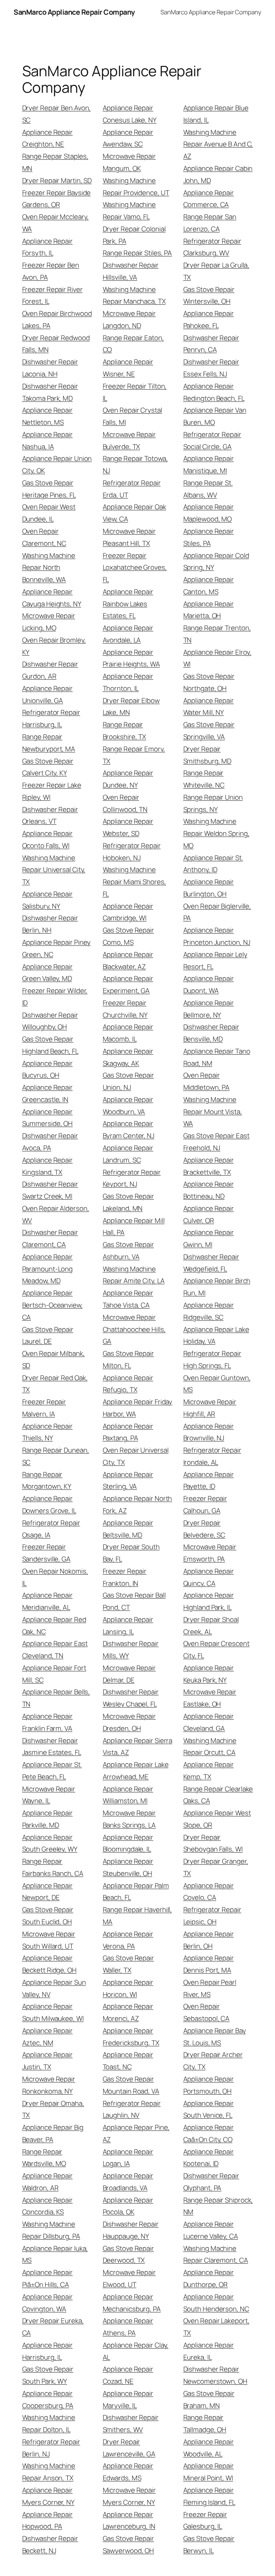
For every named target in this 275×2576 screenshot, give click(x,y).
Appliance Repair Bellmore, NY (209, 1009)
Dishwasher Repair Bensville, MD (211, 1033)
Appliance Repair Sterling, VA (128, 1480)
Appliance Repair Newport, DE (47, 1892)
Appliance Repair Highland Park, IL (209, 1601)
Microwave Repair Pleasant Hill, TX (129, 537)
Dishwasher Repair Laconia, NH (50, 368)
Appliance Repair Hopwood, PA (47, 2520)
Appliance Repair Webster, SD (128, 827)
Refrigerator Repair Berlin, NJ (51, 2448)
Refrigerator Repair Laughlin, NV (132, 2109)
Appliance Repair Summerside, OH (48, 1118)
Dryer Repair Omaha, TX (53, 2109)
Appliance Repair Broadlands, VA (128, 2182)
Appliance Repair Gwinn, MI (209, 1238)
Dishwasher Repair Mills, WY (131, 1650)
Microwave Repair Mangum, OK (129, 162)
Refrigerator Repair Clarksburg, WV (212, 247)
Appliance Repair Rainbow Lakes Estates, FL (128, 604)
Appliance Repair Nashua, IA (47, 440)
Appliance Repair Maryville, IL (128, 2399)
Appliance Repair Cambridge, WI (128, 912)
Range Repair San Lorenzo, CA (210, 223)
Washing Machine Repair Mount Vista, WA (213, 1112)
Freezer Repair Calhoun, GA (205, 1504)
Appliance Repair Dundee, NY (128, 779)
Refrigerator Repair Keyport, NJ (132, 1178)
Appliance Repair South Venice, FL (209, 2109)
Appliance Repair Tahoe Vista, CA (128, 1299)
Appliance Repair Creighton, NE (47, 138)
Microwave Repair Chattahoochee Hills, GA (134, 1329)
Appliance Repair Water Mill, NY (209, 707)
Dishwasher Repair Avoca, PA (50, 1142)
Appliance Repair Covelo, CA (209, 1892)
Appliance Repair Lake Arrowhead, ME (136, 1771)
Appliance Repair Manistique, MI (209, 464)
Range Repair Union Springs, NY (213, 803)
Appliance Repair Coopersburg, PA (48, 2399)
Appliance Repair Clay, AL (136, 2351)
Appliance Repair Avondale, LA (128, 634)
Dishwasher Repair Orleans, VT (50, 815)
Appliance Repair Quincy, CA (209, 1577)
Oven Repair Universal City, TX (136, 1456)
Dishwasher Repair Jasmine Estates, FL (52, 1747)
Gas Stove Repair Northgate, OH (209, 682)
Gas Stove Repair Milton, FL (128, 1359)
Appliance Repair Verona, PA (128, 1940)
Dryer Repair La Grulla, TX (216, 271)
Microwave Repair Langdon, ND (129, 319)
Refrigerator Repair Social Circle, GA (212, 440)
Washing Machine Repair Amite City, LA (134, 1275)
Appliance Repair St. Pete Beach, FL (52, 1771)
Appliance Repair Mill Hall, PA (134, 1227)
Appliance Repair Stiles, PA (209, 537)
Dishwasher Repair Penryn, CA (211, 344)
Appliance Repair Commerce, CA (209, 199)
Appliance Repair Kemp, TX (209, 1771)
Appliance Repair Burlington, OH (209, 888)
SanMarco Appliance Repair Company (74, 12)
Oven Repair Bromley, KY (54, 646)
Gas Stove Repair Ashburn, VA (128, 1251)
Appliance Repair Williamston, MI (128, 1795)
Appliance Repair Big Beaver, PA (53, 2133)
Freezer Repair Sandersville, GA (46, 1553)
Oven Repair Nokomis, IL (55, 1577)
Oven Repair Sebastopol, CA (207, 2012)
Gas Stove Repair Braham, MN (209, 2399)
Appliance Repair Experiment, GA (128, 984)
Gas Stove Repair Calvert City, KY (48, 767)
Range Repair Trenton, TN (217, 634)
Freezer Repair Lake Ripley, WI (52, 791)
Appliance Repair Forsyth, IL (47, 247)
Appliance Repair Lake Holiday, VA (216, 1335)
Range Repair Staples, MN (55, 162)
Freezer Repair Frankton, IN (125, 1577)
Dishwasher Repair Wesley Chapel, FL (131, 1698)
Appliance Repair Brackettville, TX (209, 1166)
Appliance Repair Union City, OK (57, 464)
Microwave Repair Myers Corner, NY (129, 2496)
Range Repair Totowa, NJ (135, 464)
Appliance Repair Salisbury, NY (47, 900)
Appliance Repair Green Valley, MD (47, 973)
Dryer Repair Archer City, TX (213, 2061)
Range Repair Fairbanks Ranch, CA (53, 1867)
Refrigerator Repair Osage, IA (51, 1529)
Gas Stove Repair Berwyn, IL (209, 2544)
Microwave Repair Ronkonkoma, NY (49, 2085)
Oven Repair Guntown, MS (217, 1384)
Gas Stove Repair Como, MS (128, 936)
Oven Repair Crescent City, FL (216, 1650)
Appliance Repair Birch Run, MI (217, 1287)
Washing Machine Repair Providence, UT (136, 187)
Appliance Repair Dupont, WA (209, 984)
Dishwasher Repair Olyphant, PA (211, 2182)
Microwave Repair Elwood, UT (129, 2278)
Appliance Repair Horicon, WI (128, 1988)
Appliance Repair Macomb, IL (128, 1033)
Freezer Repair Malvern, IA (44, 1408)
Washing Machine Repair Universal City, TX (54, 870)
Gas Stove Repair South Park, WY (48, 2375)
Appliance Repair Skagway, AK (128, 1057)
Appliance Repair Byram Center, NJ (129, 1130)
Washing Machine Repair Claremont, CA (216, 2254)
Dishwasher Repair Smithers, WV (131, 2423)
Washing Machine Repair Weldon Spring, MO (216, 833)
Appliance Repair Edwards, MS (128, 2472)
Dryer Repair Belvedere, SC (204, 1529)
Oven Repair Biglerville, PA (217, 912)
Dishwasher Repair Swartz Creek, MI (50, 1190)
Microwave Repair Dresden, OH (129, 1722)
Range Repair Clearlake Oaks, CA (218, 1795)
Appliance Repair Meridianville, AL (47, 1601)
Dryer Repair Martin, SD (57, 180)
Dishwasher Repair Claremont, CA (50, 1238)
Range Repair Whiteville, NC (204, 779)
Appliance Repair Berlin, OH (209, 1940)
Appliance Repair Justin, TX (47, 2061)
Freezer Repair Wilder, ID (55, 997)
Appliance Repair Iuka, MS (55, 2254)
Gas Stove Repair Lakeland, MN (128, 1202)
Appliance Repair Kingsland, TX (47, 1166)
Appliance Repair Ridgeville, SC (209, 1311)
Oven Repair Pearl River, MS (210, 1988)
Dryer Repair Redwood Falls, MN (56, 344)
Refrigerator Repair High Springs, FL (212, 1359)
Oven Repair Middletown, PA (207, 1081)
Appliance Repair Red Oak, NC (54, 1626)
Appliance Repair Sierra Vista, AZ (138, 1747)
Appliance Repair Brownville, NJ (209, 1432)
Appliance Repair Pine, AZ (136, 2133)
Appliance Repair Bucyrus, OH (47, 1069)
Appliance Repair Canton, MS (209, 586)
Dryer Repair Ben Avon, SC (57, 114)
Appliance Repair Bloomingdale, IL (128, 1843)
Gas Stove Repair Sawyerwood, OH (129, 2544)
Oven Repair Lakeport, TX (216, 2327)
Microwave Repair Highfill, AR (210, 1408)
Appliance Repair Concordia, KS (47, 2206)
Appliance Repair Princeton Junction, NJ (217, 936)
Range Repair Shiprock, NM (218, 2206)
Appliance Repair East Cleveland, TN (55, 1650)
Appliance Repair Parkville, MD (47, 1819)
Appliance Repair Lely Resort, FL (215, 960)
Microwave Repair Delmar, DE (129, 1674)
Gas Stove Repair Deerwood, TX (128, 2254)
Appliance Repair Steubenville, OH (128, 1867)
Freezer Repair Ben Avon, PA (51, 271)
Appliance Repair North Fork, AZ (137, 1504)
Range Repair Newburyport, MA (49, 743)
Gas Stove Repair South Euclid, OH (48, 1916)
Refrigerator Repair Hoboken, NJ (132, 852)
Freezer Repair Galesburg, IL (205, 2520)
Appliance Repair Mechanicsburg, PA (132, 2303)
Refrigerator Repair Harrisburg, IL (51, 718)
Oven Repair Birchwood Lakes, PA (57, 319)
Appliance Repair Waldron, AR (47, 2182)
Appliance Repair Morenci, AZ (128, 2012)
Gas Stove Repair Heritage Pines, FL (49, 489)
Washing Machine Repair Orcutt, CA (210, 1747)
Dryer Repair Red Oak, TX (55, 1384)
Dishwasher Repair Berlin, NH (50, 924)
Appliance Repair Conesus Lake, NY (130, 114)
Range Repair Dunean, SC (56, 1456)
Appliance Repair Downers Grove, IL (49, 1504)
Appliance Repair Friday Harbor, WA (138, 1408)
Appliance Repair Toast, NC (128, 2061)
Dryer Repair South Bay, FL (131, 1553)
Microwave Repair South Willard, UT (49, 1940)
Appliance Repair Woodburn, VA (128, 1106)
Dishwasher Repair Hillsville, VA (131, 271)
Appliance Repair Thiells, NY (47, 1432)
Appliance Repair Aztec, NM (47, 2037)
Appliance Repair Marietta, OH (209, 610)
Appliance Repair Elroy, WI (218, 658)
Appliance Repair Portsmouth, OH (209, 2085)
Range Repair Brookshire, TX (125, 731)
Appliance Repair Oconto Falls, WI (47, 839)
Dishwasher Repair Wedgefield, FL (211, 1263)
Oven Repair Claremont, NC (44, 537)
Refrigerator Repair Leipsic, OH (212, 1916)
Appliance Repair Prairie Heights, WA (131, 658)
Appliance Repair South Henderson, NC (216, 2303)
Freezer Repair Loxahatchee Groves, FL (135, 568)
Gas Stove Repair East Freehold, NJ (216, 1142)
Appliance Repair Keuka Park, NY (209, 1674)
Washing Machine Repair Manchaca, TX (134, 295)
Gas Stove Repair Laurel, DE (48, 1335)
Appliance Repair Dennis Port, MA (209, 1964)
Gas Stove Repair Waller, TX (128, 1964)
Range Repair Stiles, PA (137, 253)
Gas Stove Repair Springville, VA (209, 731)
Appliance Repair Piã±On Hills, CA (47, 2278)
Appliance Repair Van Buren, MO (215, 416)
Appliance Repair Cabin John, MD (218, 174)
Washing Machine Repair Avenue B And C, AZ (218, 144)
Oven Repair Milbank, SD (54, 1359)
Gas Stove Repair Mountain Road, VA (131, 2085)
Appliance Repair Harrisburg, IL (47, 2351)
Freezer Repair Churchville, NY (125, 1009)
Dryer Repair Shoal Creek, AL (211, 1626)
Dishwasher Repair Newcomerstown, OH (215, 2375)
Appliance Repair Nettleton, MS (47, 416)
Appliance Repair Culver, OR (209, 1214)
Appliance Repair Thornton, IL (128, 682)
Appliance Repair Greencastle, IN (47, 1093)
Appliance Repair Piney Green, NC (57, 948)
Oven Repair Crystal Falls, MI (132, 416)
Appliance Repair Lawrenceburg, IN (129, 2520)
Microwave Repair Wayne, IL (49, 1795)
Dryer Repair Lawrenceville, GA (129, 2448)
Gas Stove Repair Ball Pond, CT (134, 1601)
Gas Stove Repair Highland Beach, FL (50, 1045)
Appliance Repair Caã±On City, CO (209, 2133)
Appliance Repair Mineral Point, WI (209, 2472)
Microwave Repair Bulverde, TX (129, 440)
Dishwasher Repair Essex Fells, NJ (211, 368)
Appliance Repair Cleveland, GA (209, 1722)
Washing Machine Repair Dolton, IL (49, 2423)
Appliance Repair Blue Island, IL (216, 114)
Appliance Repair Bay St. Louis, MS (215, 2037)
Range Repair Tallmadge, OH (205, 2423)
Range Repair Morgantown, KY (47, 1480)
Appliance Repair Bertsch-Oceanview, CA (52, 1305)
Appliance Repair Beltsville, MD (128, 1529)
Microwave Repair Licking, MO (49, 622)
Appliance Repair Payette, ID (209, 1480)
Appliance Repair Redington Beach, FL (214, 392)
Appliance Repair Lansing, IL (128, 1626)
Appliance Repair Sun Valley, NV (54, 1988)
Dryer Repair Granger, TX (216, 1867)
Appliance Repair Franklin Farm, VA (47, 1722)
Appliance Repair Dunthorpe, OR (209, 2278)
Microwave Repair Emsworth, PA (210, 1553)
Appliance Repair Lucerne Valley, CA (211, 2230)
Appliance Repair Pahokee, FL (209, 319)
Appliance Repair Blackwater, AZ (128, 960)
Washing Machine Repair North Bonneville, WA (49, 568)
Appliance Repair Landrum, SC (128, 1154)
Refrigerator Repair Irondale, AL (212, 1456)
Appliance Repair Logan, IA (128, 2158)
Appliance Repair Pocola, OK (128, 2206)
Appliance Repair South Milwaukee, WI (53, 2012)
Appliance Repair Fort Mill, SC (54, 1674)
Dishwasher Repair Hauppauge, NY (131, 2230)
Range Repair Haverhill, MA (137, 1916)
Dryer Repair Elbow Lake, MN (131, 707)
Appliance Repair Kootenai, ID (209, 2158)
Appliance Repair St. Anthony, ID (213, 864)
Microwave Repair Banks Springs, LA (129, 1819)
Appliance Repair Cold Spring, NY (216, 562)
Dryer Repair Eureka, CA (53, 2327)
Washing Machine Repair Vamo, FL (129, 211)
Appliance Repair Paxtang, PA (128, 1432)
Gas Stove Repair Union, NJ (128, 1081)
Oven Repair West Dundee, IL (49, 513)
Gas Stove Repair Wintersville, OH (209, 295)
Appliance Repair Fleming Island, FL (209, 2496)
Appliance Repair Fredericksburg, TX (131, 2037)
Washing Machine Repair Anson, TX (49, 2472)
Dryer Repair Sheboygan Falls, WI (213, 1843)
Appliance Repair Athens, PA (128, 2327)
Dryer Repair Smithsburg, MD (208, 755)
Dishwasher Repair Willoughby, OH (50, 1021)
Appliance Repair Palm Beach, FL (136, 1892)
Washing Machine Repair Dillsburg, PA (51, 2230)
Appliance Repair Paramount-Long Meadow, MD (48, 1269)
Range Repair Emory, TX (134, 755)
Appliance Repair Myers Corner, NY (48, 2496)
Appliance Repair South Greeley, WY (50, 1843)
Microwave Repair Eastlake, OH (210, 1698)
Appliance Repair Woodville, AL (209, 2448)
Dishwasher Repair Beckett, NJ (50, 2544)
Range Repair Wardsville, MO (44, 2158)
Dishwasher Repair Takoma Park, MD (50, 392)
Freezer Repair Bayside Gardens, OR (57, 199)
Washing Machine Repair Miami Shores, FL (134, 882)
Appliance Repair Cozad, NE (128, 2375)
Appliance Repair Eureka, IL (209, 2351)
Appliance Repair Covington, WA (47, 2303)
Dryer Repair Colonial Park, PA (134, 235)
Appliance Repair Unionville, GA (47, 694)
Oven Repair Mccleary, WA (56, 223)
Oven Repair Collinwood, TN (125, 803)
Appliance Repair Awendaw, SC (128, 138)
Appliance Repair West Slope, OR (217, 1819)
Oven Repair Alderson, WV (56, 1214)
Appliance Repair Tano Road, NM (217, 1057)
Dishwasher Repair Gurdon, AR (50, 670)
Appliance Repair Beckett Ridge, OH (49, 1964)
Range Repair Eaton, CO (133, 344)
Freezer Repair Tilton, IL (135, 392)
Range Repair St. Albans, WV (208, 489)
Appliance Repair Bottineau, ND (209, 1190)
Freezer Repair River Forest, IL (52, 295)
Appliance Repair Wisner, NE (128, 368)
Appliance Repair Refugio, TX (128, 1384)
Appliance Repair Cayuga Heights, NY (52, 598)
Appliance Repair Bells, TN (56, 1698)
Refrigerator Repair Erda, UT (132, 489)
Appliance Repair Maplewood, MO (209, 513)
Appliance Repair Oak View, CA (134, 513)
